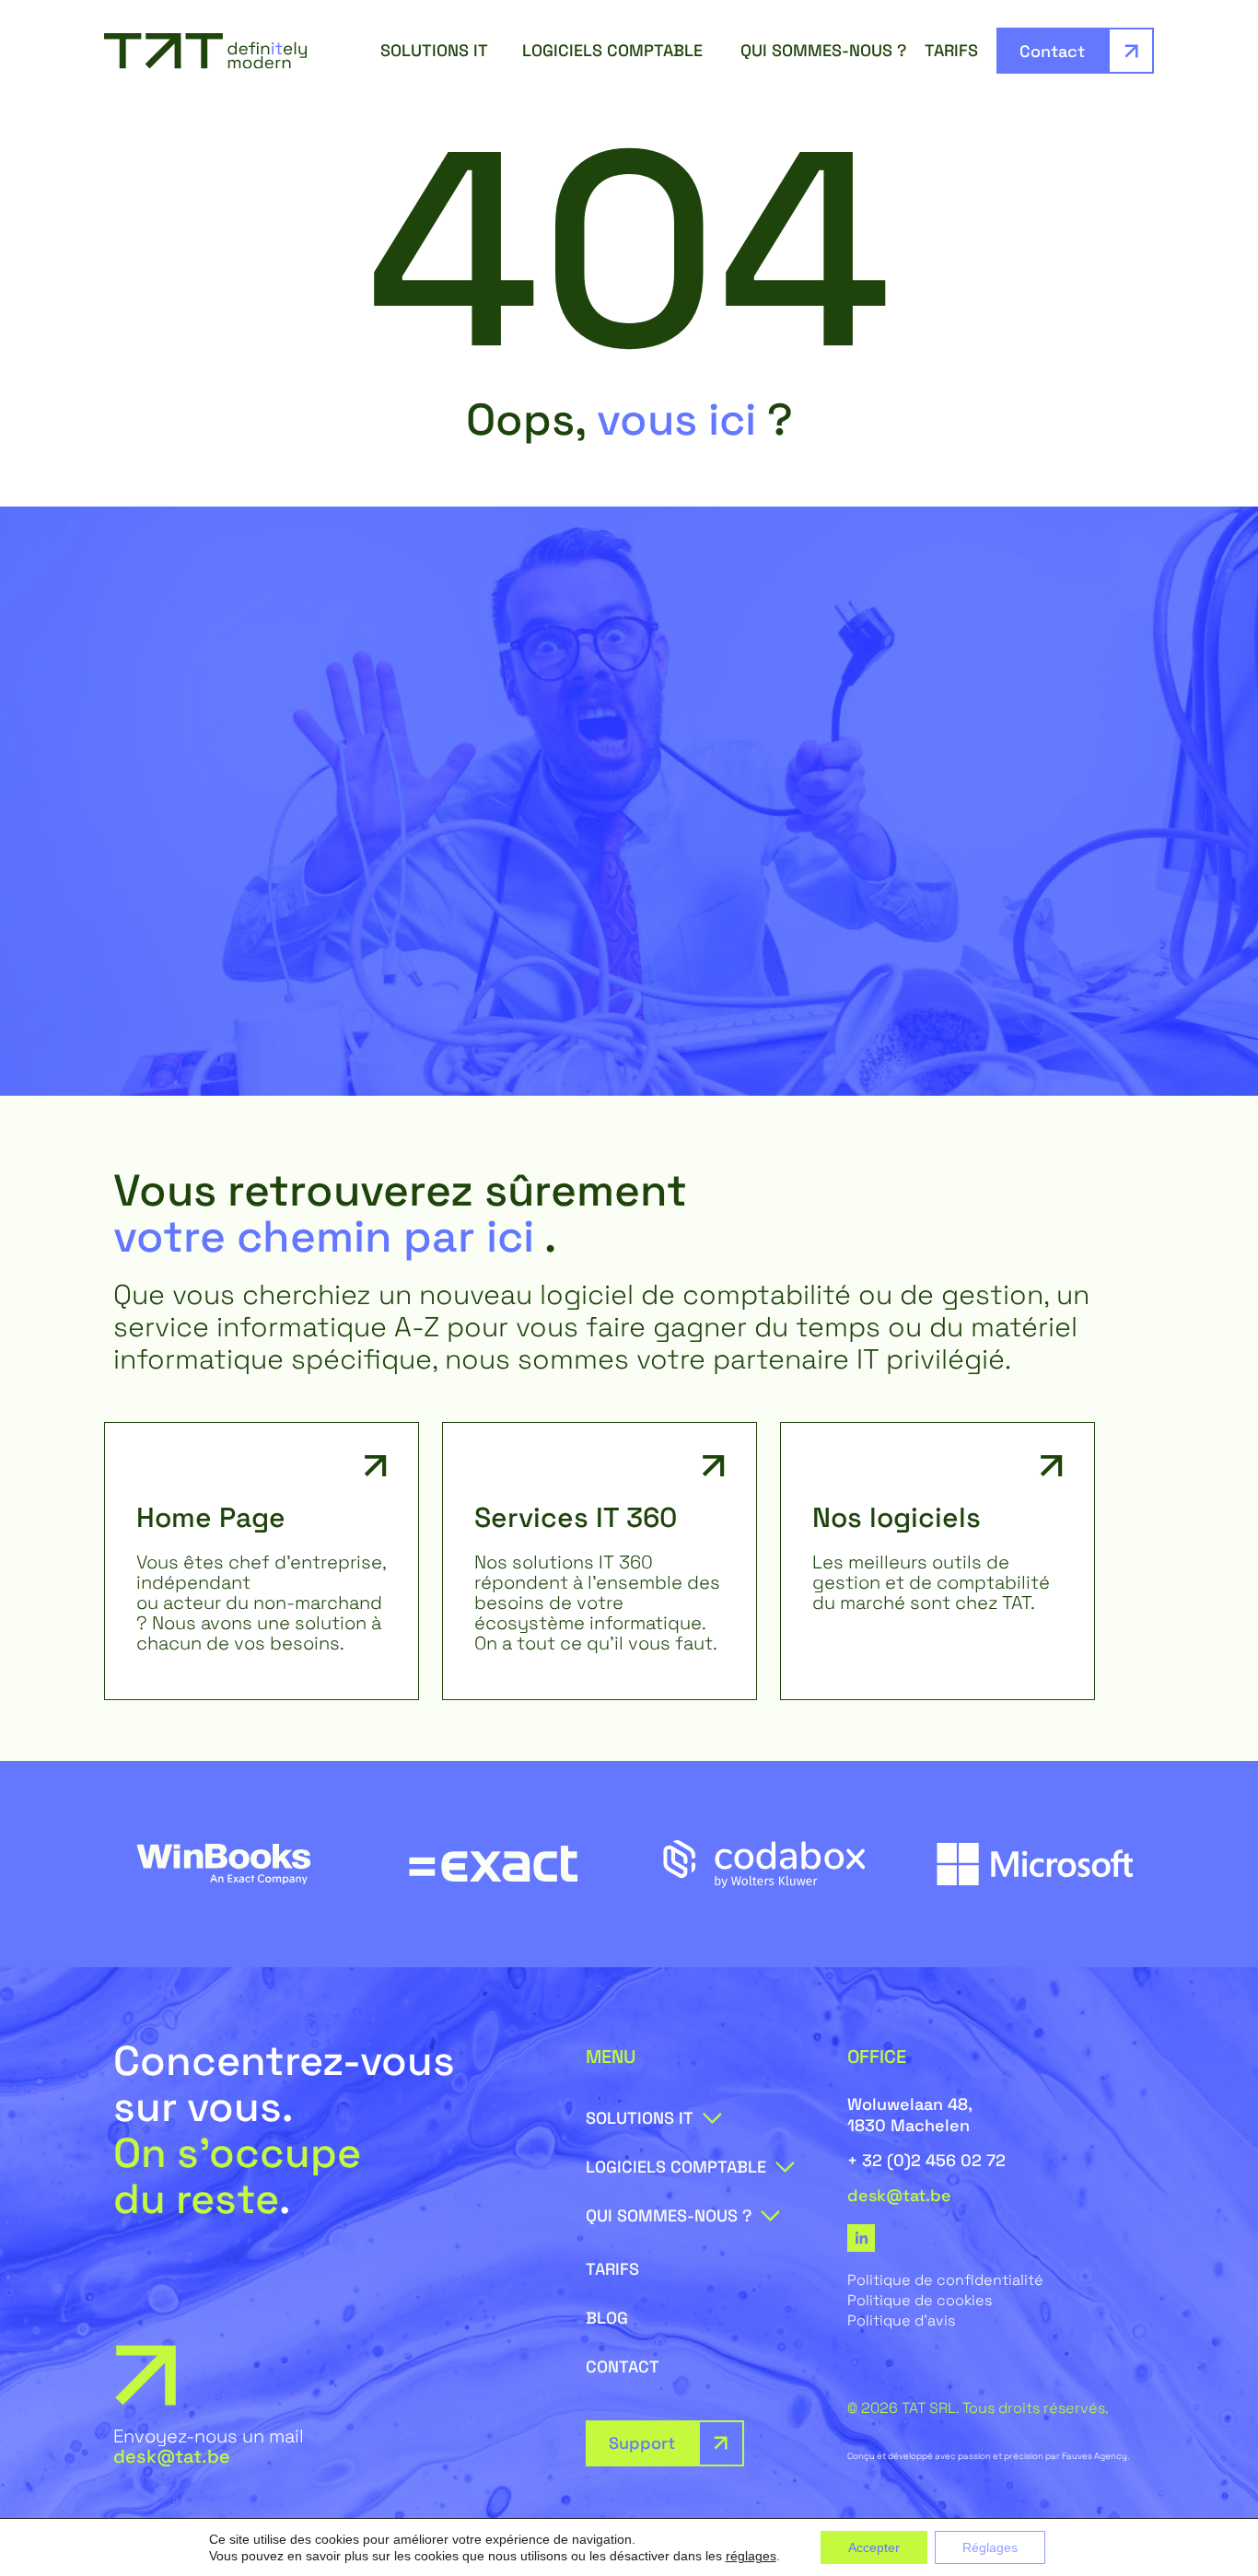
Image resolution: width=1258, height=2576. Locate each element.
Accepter (874, 2547)
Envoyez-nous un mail (209, 2446)
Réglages (990, 2547)
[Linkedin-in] (861, 2238)
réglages (751, 2556)
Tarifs (951, 50)
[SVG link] (205, 51)
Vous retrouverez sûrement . (400, 1213)
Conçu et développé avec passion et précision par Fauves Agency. (988, 2456)
